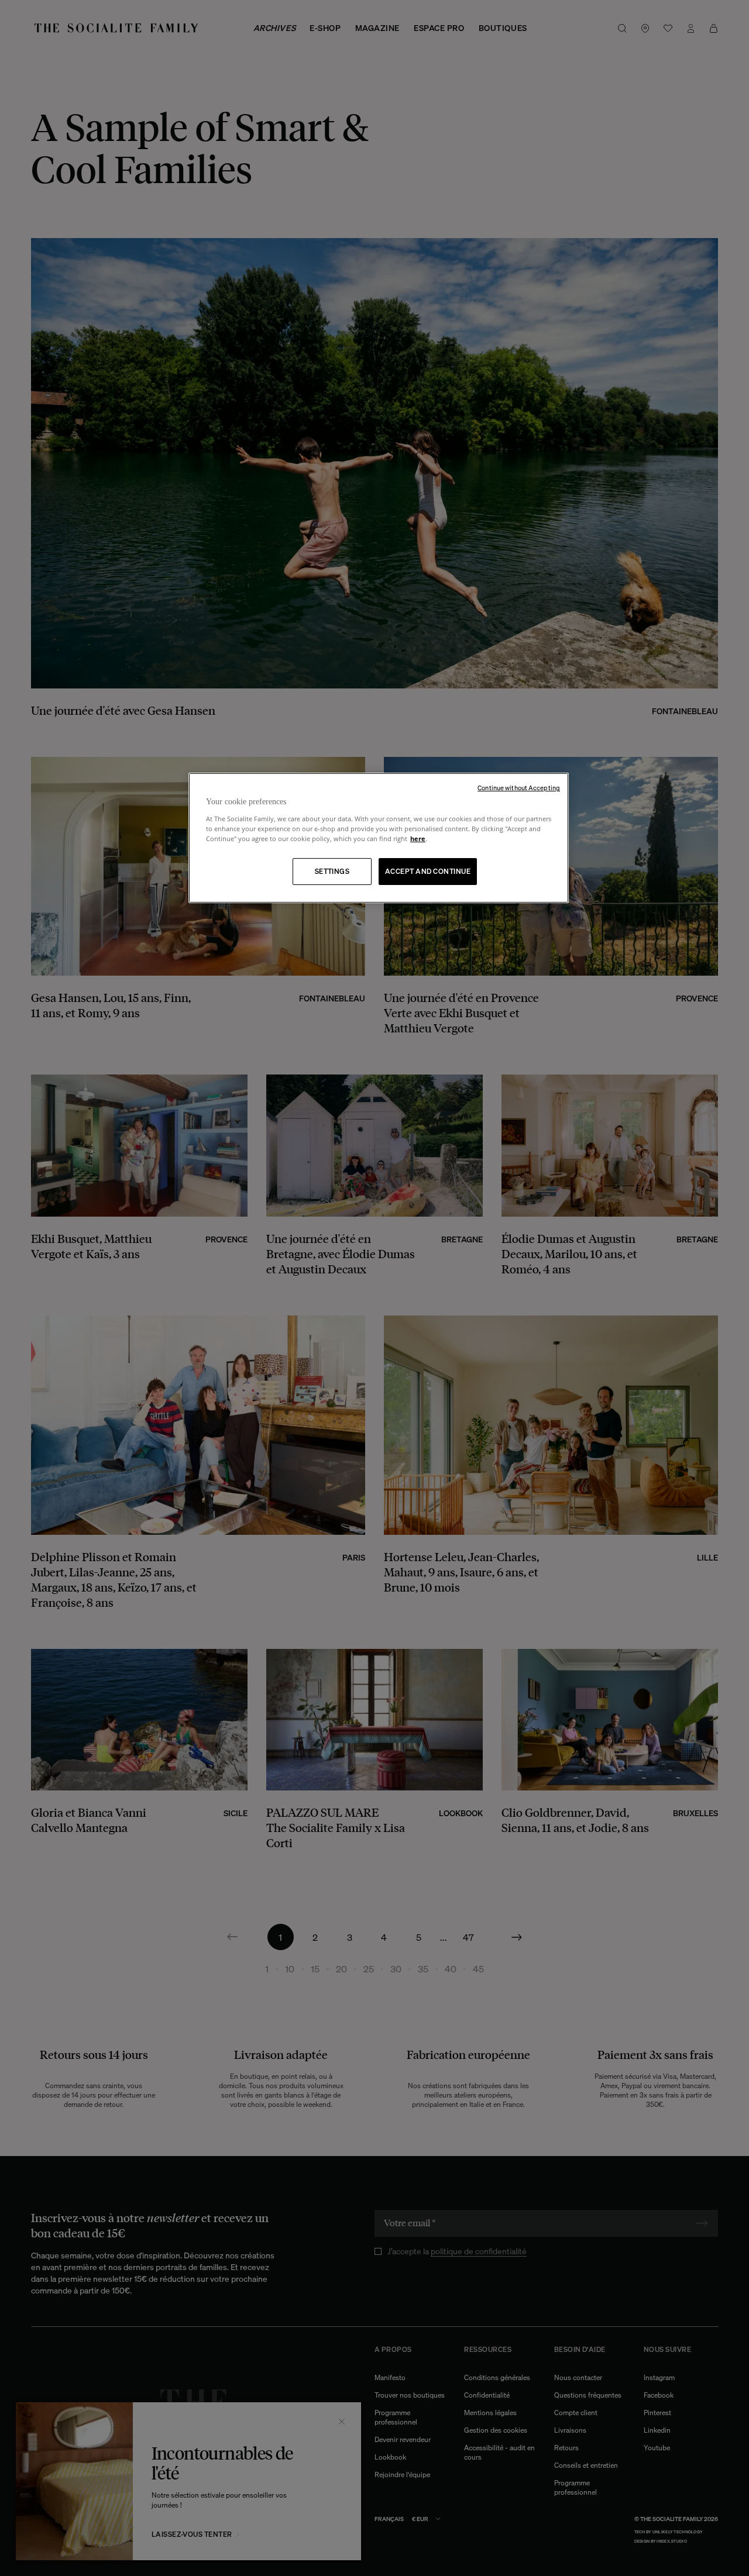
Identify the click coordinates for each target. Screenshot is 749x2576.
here (418, 838)
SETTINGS (332, 871)
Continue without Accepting (519, 788)
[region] (379, 838)
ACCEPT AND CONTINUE (428, 871)
